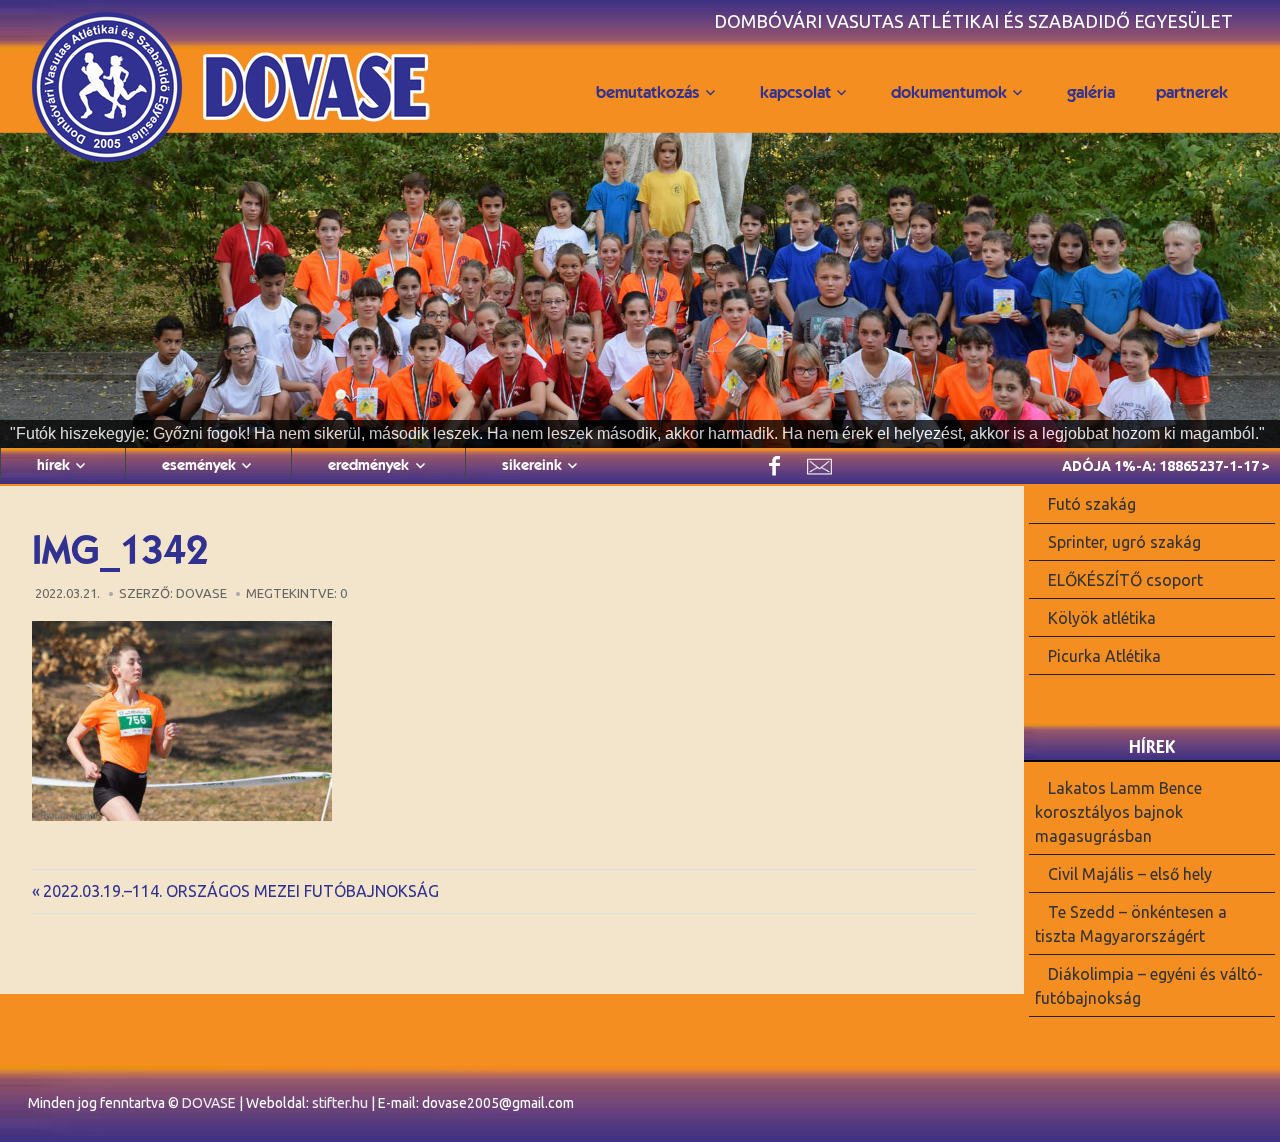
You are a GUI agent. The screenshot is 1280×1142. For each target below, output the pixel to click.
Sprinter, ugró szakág (1124, 542)
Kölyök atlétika (1102, 618)
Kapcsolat (795, 92)
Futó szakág (1092, 504)
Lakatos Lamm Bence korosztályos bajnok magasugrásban (1118, 812)
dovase (201, 593)
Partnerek (1192, 92)
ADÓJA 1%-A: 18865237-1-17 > (1166, 466)
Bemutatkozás (648, 92)
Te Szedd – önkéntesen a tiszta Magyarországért (1131, 924)
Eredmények (368, 465)
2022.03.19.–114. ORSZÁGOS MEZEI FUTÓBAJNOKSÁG (240, 891)
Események (199, 465)
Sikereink (532, 465)
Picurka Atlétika (1104, 655)
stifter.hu (340, 1103)
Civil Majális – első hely (1130, 874)
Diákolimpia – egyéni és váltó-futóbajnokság (1149, 985)
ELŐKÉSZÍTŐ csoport (1125, 580)
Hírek (53, 465)
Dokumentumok (949, 92)
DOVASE (209, 1103)
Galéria (1091, 92)
